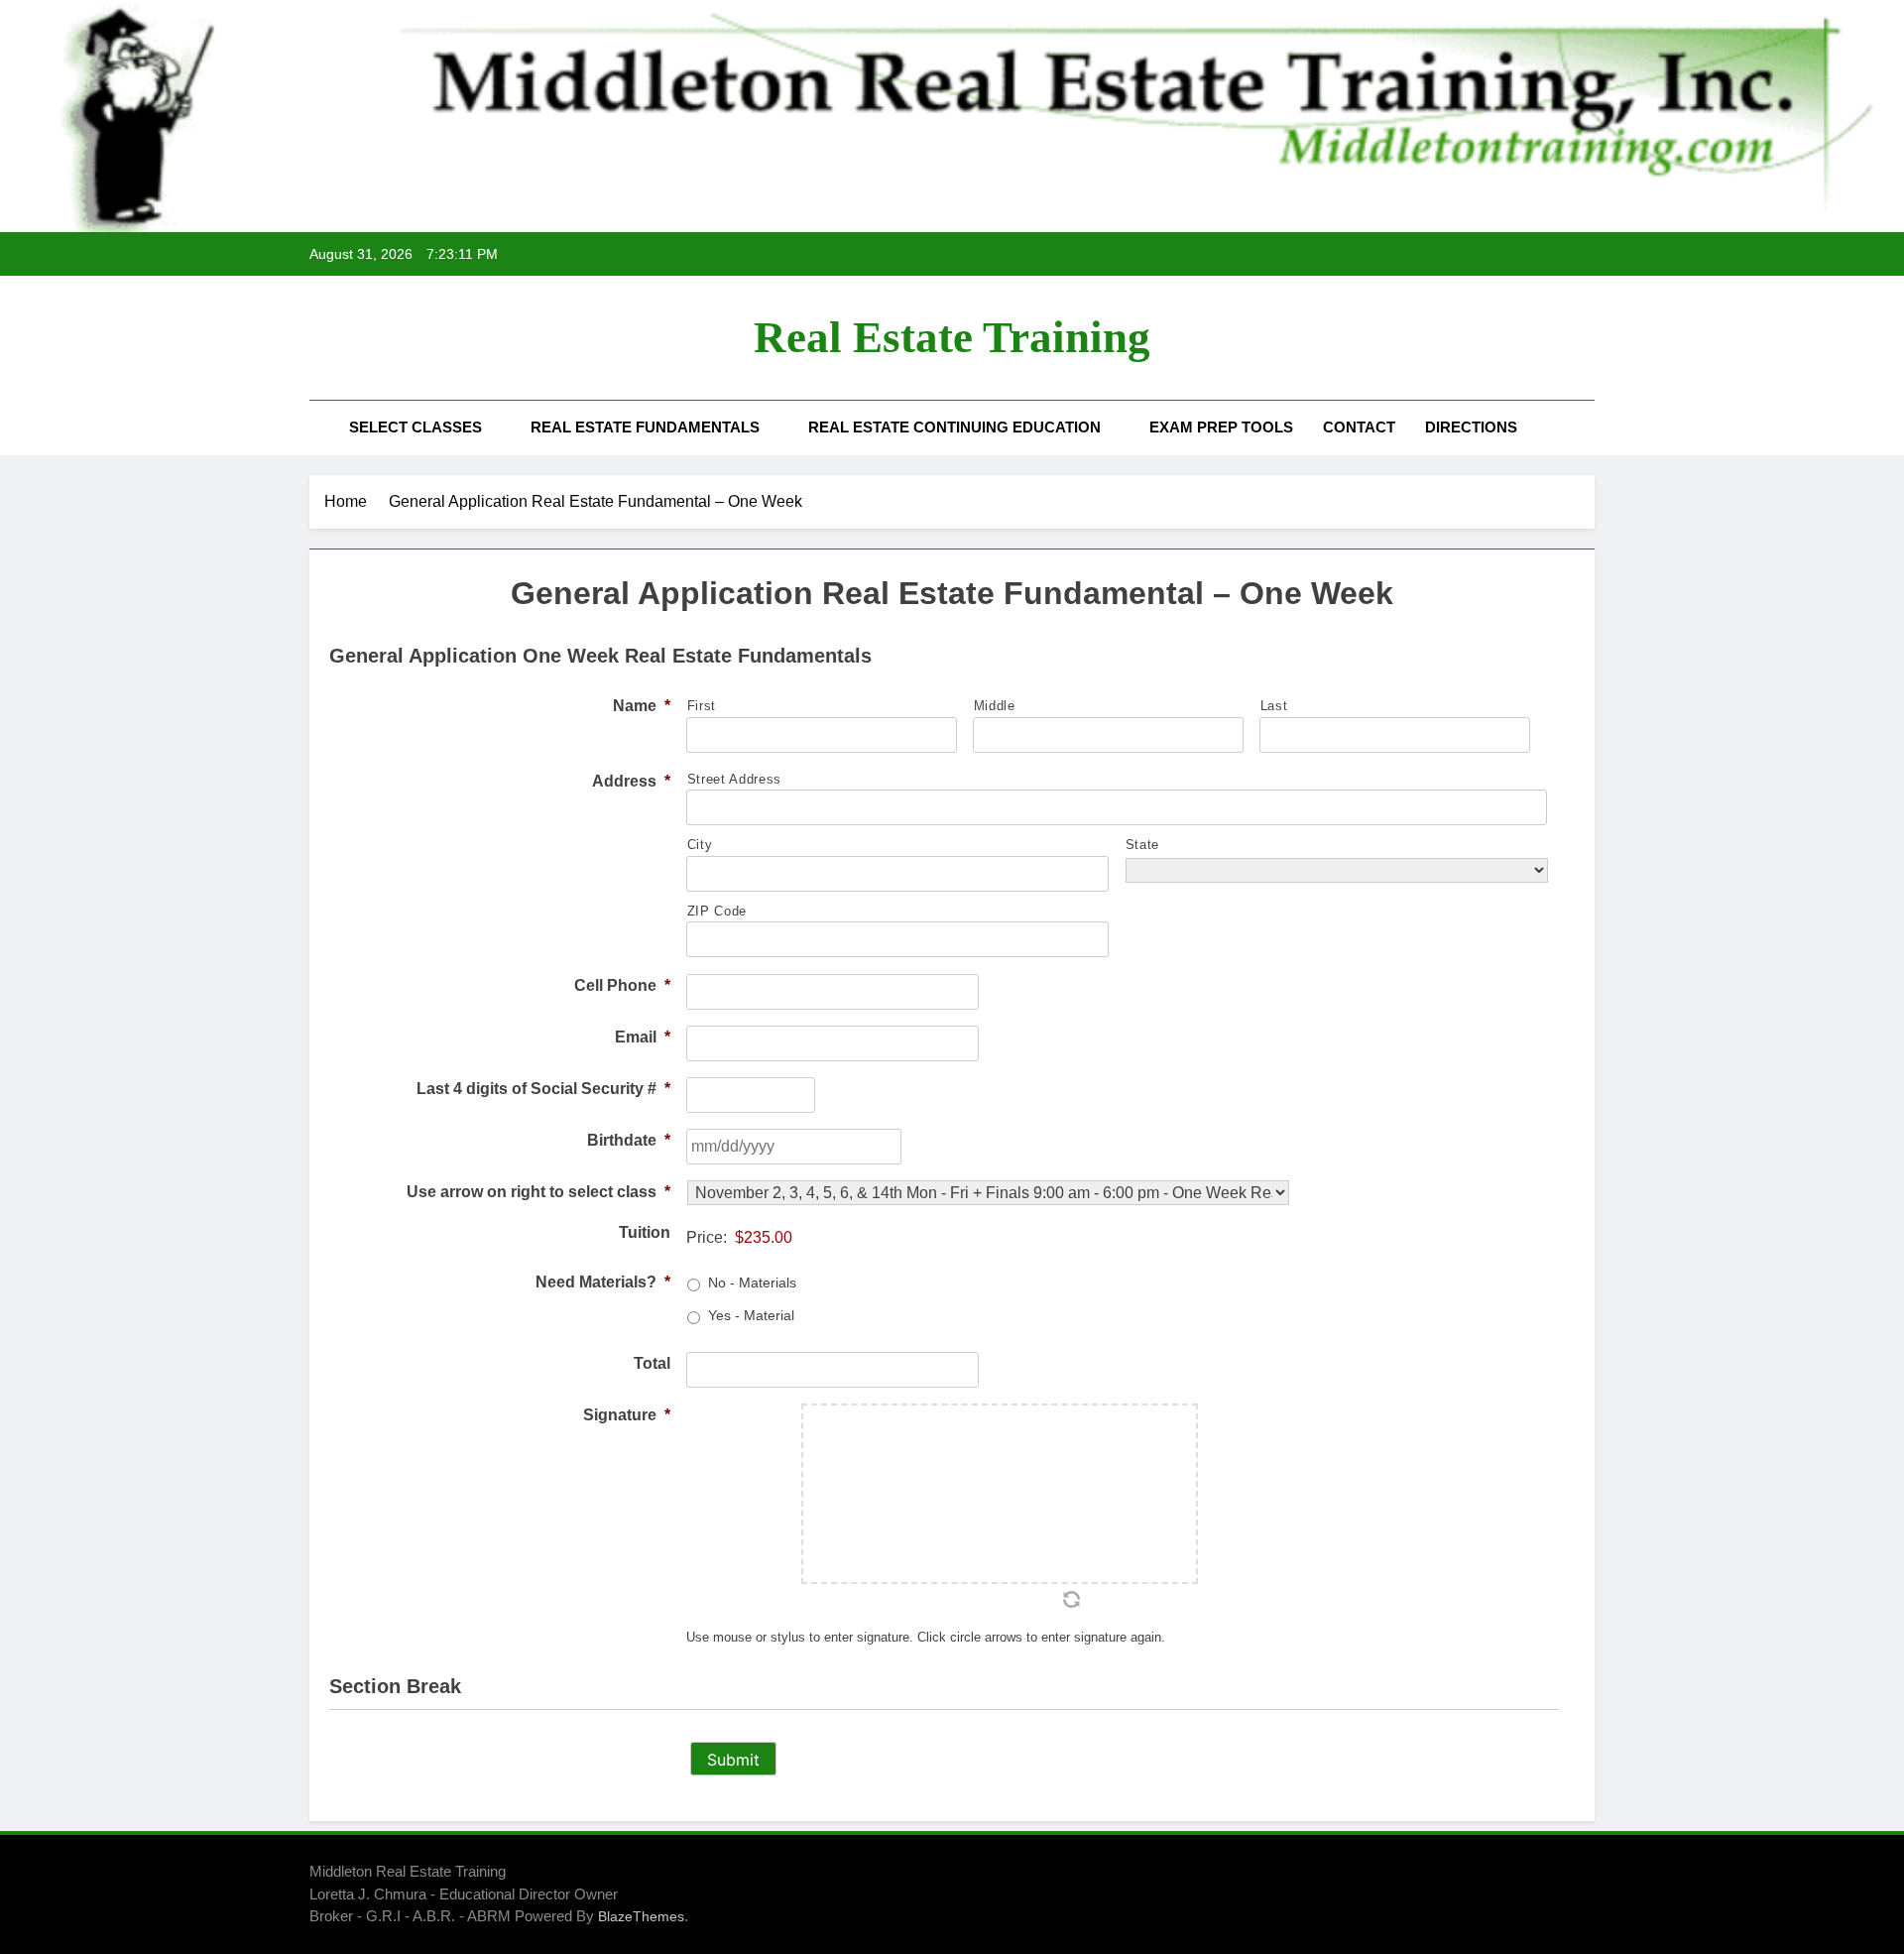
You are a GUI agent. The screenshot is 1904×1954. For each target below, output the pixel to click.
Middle (995, 706)
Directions (1471, 427)
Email (643, 1037)
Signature (627, 1415)
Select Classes (416, 427)
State (1142, 845)
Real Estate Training (952, 337)
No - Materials (752, 1282)
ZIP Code (717, 911)
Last (1274, 706)
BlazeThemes (641, 1916)
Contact (1359, 427)
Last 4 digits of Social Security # (543, 1089)
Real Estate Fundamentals (645, 427)
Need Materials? (603, 1282)
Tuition (645, 1232)
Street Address (734, 779)
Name (642, 706)
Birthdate (629, 1140)
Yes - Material (751, 1315)
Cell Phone (622, 985)
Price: (707, 1237)
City (700, 845)
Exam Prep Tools (1221, 427)
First (702, 706)
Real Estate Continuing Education (954, 427)
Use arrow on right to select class (538, 1192)
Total (652, 1363)
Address (631, 781)
